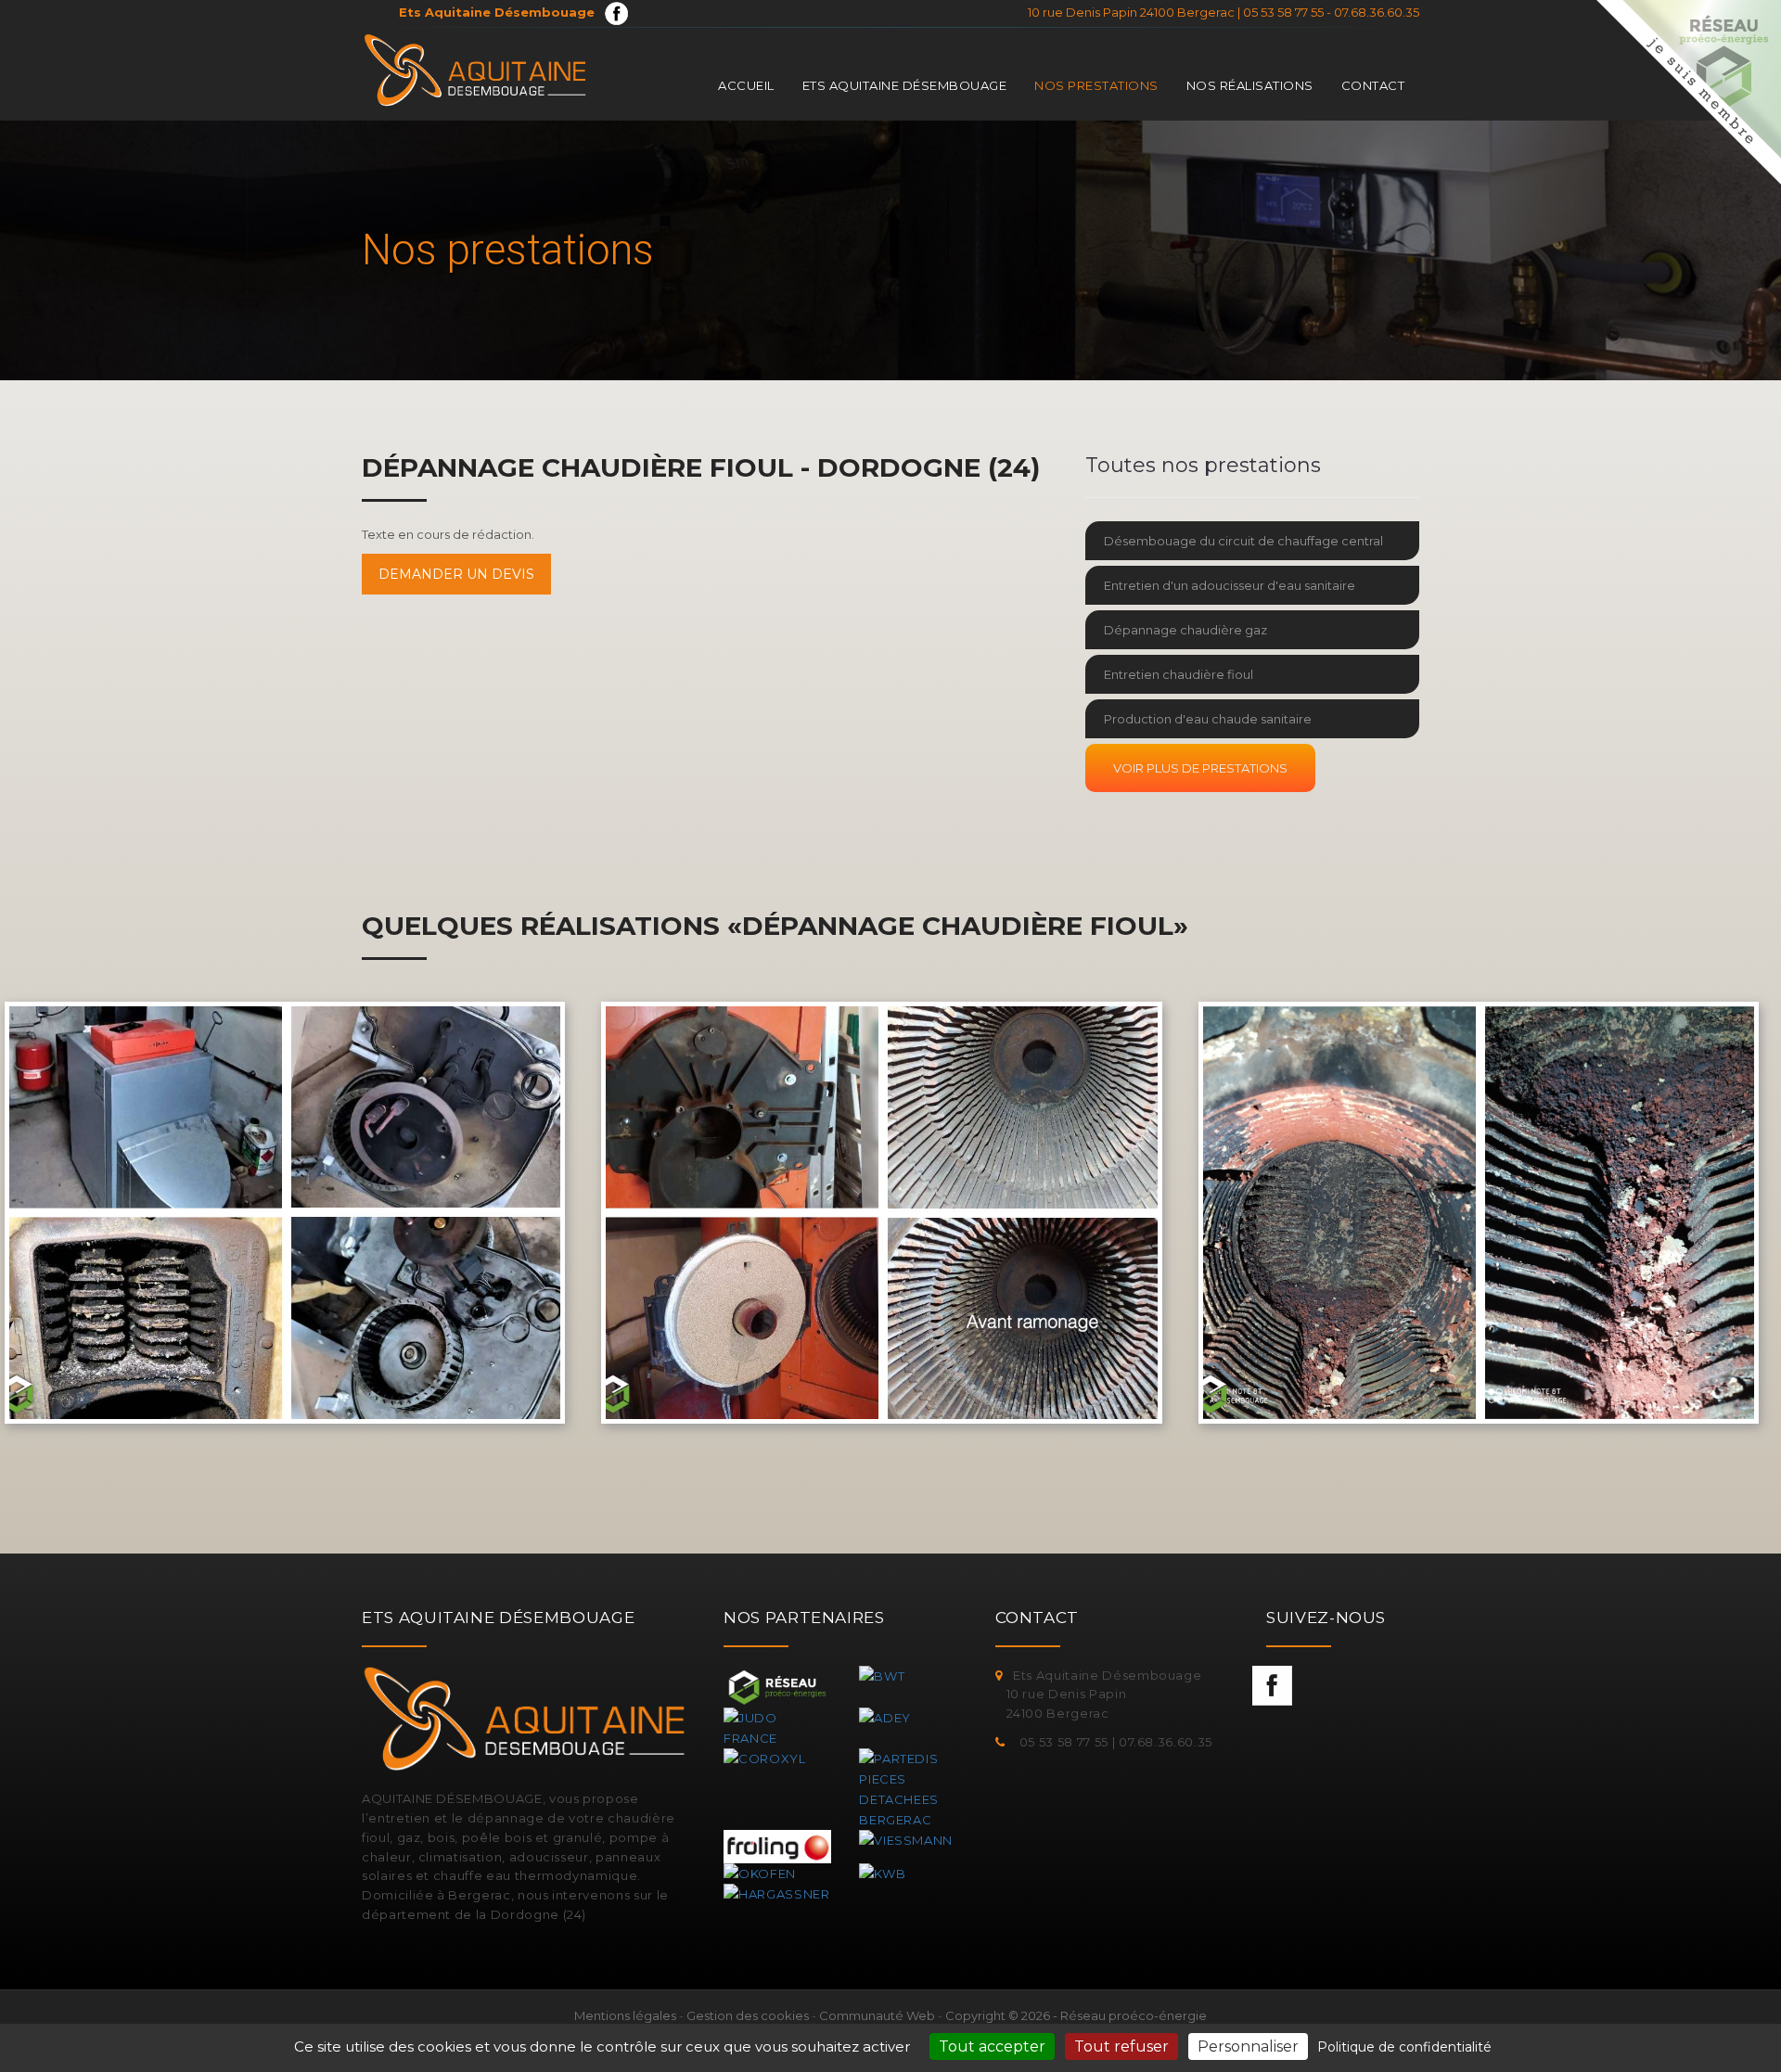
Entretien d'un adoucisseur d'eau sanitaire (1230, 585)
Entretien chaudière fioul (1179, 674)
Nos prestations (1096, 85)
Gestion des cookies (748, 2015)
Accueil (746, 85)
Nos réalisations (1250, 85)
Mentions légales (625, 2015)
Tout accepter (992, 2046)
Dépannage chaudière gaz (1185, 630)
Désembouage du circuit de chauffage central (1243, 541)
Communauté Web (877, 2015)
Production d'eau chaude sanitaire (1208, 719)
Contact (1373, 85)
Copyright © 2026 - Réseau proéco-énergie (1076, 2015)
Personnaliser (1248, 2046)
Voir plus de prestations (1200, 768)
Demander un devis (456, 574)
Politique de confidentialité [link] (1404, 2047)
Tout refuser (1121, 2046)
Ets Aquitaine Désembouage (905, 85)
